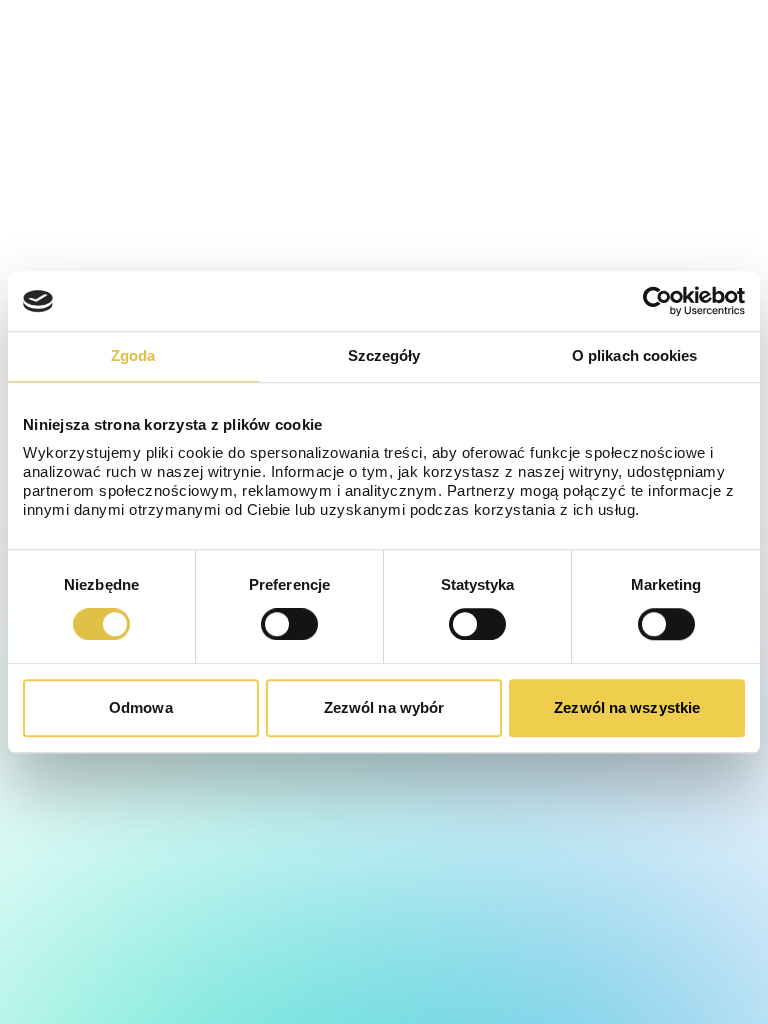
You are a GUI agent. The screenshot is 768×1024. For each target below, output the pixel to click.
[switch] (289, 624)
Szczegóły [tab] (384, 355)
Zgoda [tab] (133, 355)
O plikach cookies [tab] (635, 355)
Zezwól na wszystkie (627, 707)
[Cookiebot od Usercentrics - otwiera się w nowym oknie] (657, 301)
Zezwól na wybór (384, 707)
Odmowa (141, 707)
